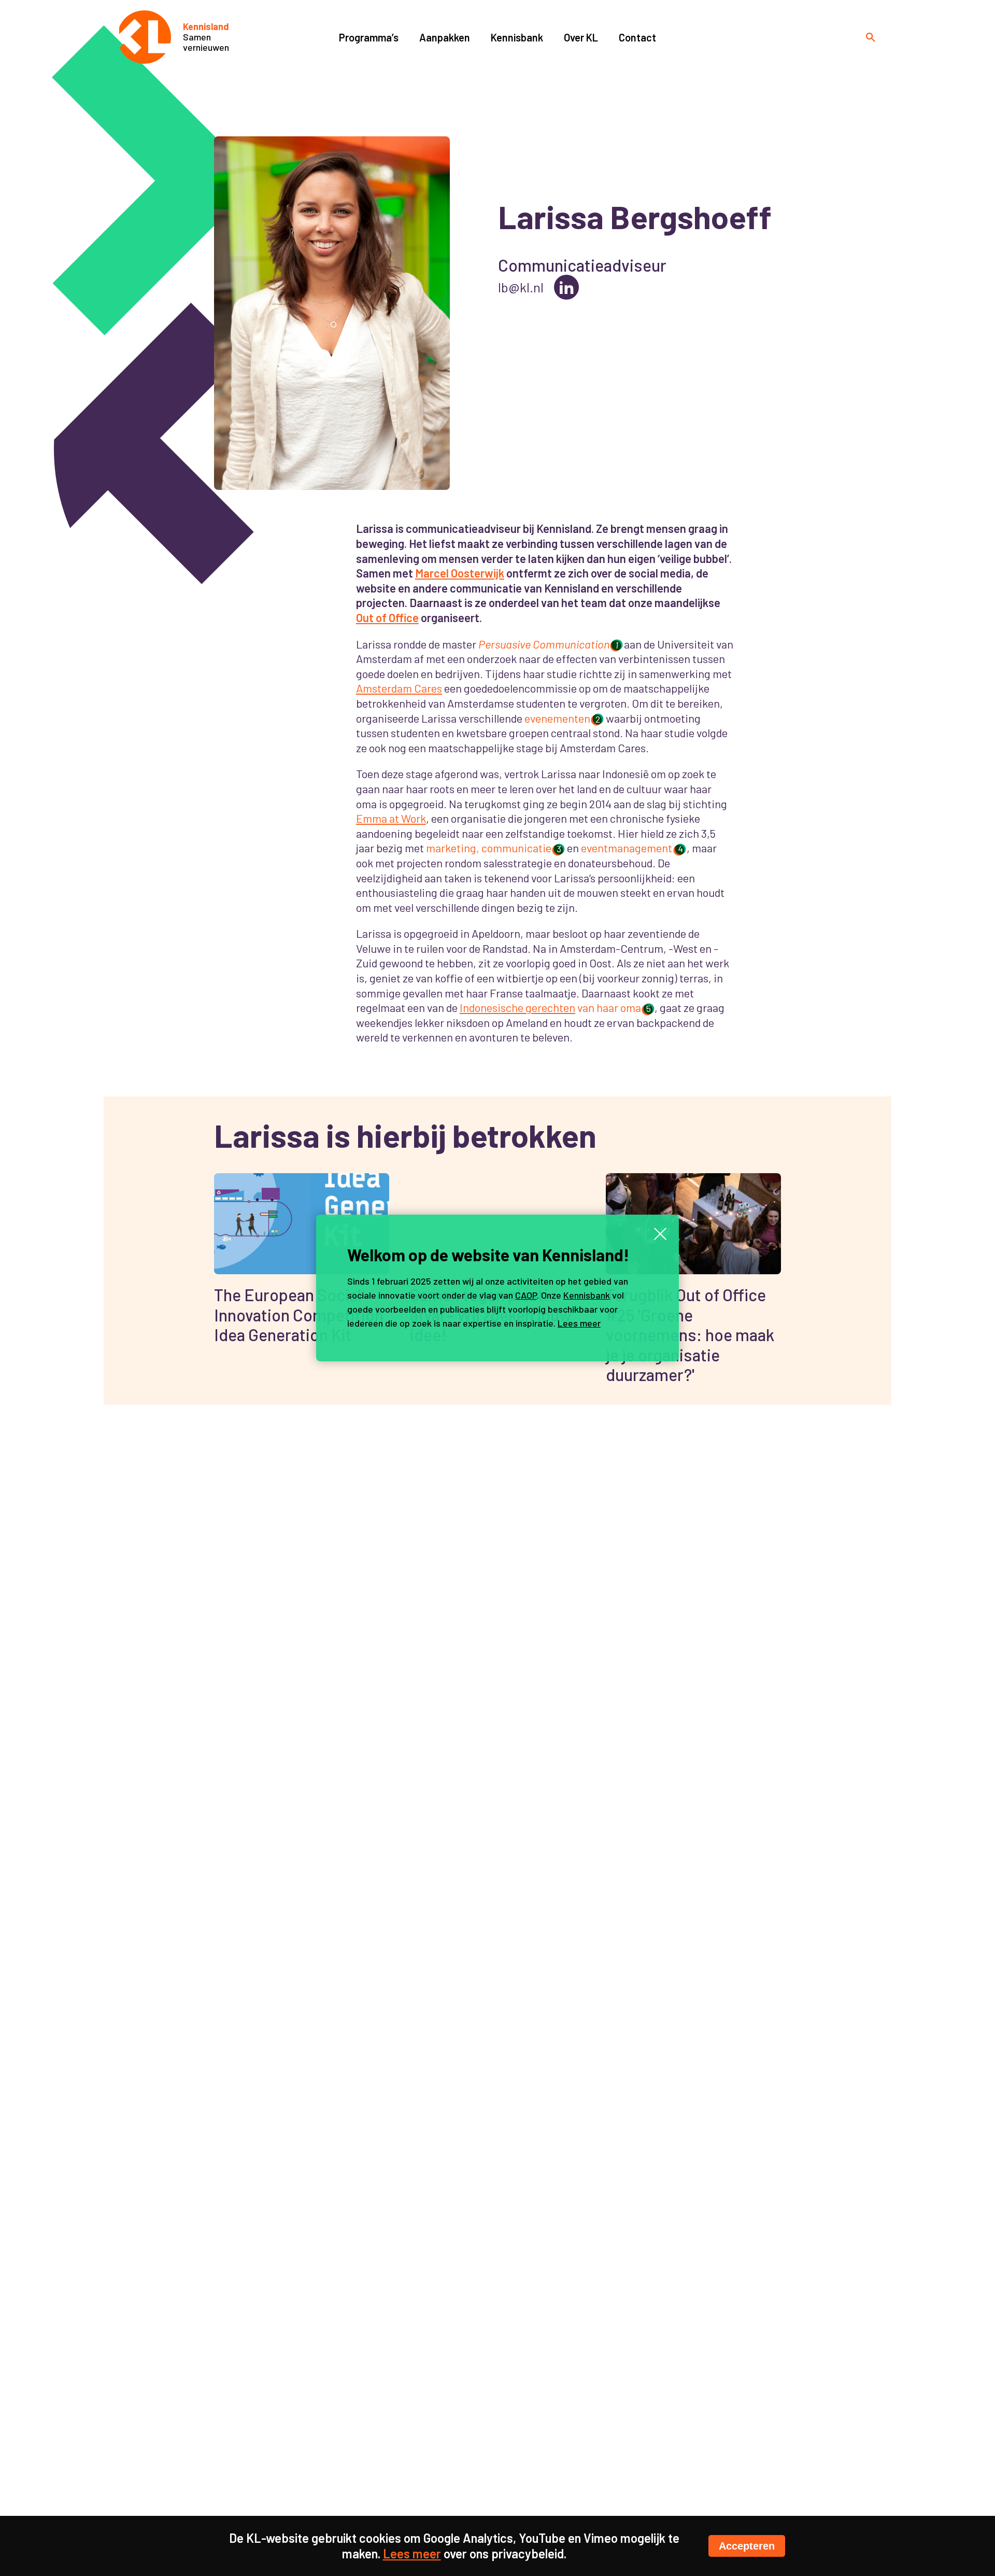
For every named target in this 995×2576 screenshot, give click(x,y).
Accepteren (747, 2546)
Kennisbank (587, 1295)
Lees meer (579, 1323)
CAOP (526, 1295)
